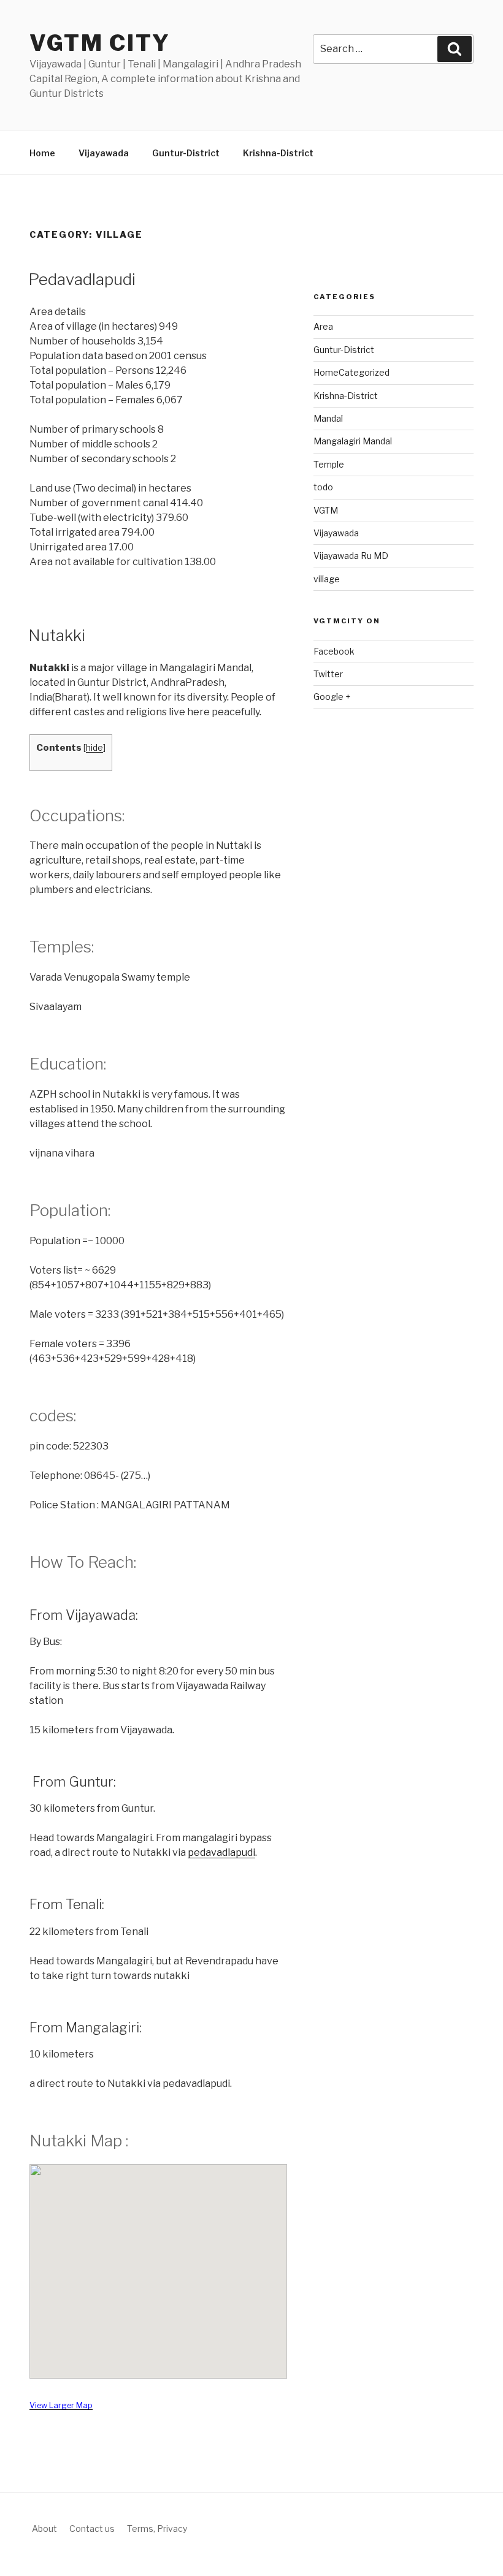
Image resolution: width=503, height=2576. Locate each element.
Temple (329, 464)
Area (323, 326)
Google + (332, 697)
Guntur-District (186, 153)
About (44, 2529)
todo (323, 487)
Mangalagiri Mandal (353, 441)
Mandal (328, 418)
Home (42, 153)
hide (94, 748)
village (327, 579)
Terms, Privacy (157, 2529)
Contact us (92, 2529)
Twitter (328, 674)
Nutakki (57, 635)
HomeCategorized (351, 372)
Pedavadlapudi (82, 279)
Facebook (334, 651)
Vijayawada (104, 153)
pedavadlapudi (221, 1852)
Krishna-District (278, 153)
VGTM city (100, 43)
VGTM (326, 510)
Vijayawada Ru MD (351, 556)
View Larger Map (61, 2405)
